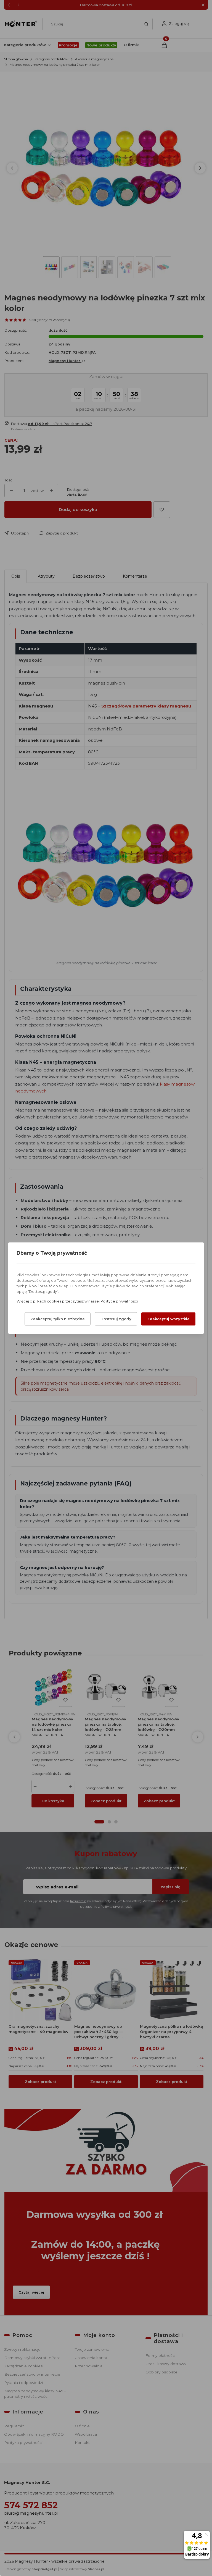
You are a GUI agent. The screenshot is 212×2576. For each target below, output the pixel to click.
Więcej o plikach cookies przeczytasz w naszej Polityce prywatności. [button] (78, 1301)
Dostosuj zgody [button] (116, 1319)
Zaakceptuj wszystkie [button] (168, 1319)
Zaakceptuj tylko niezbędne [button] (58, 1319)
